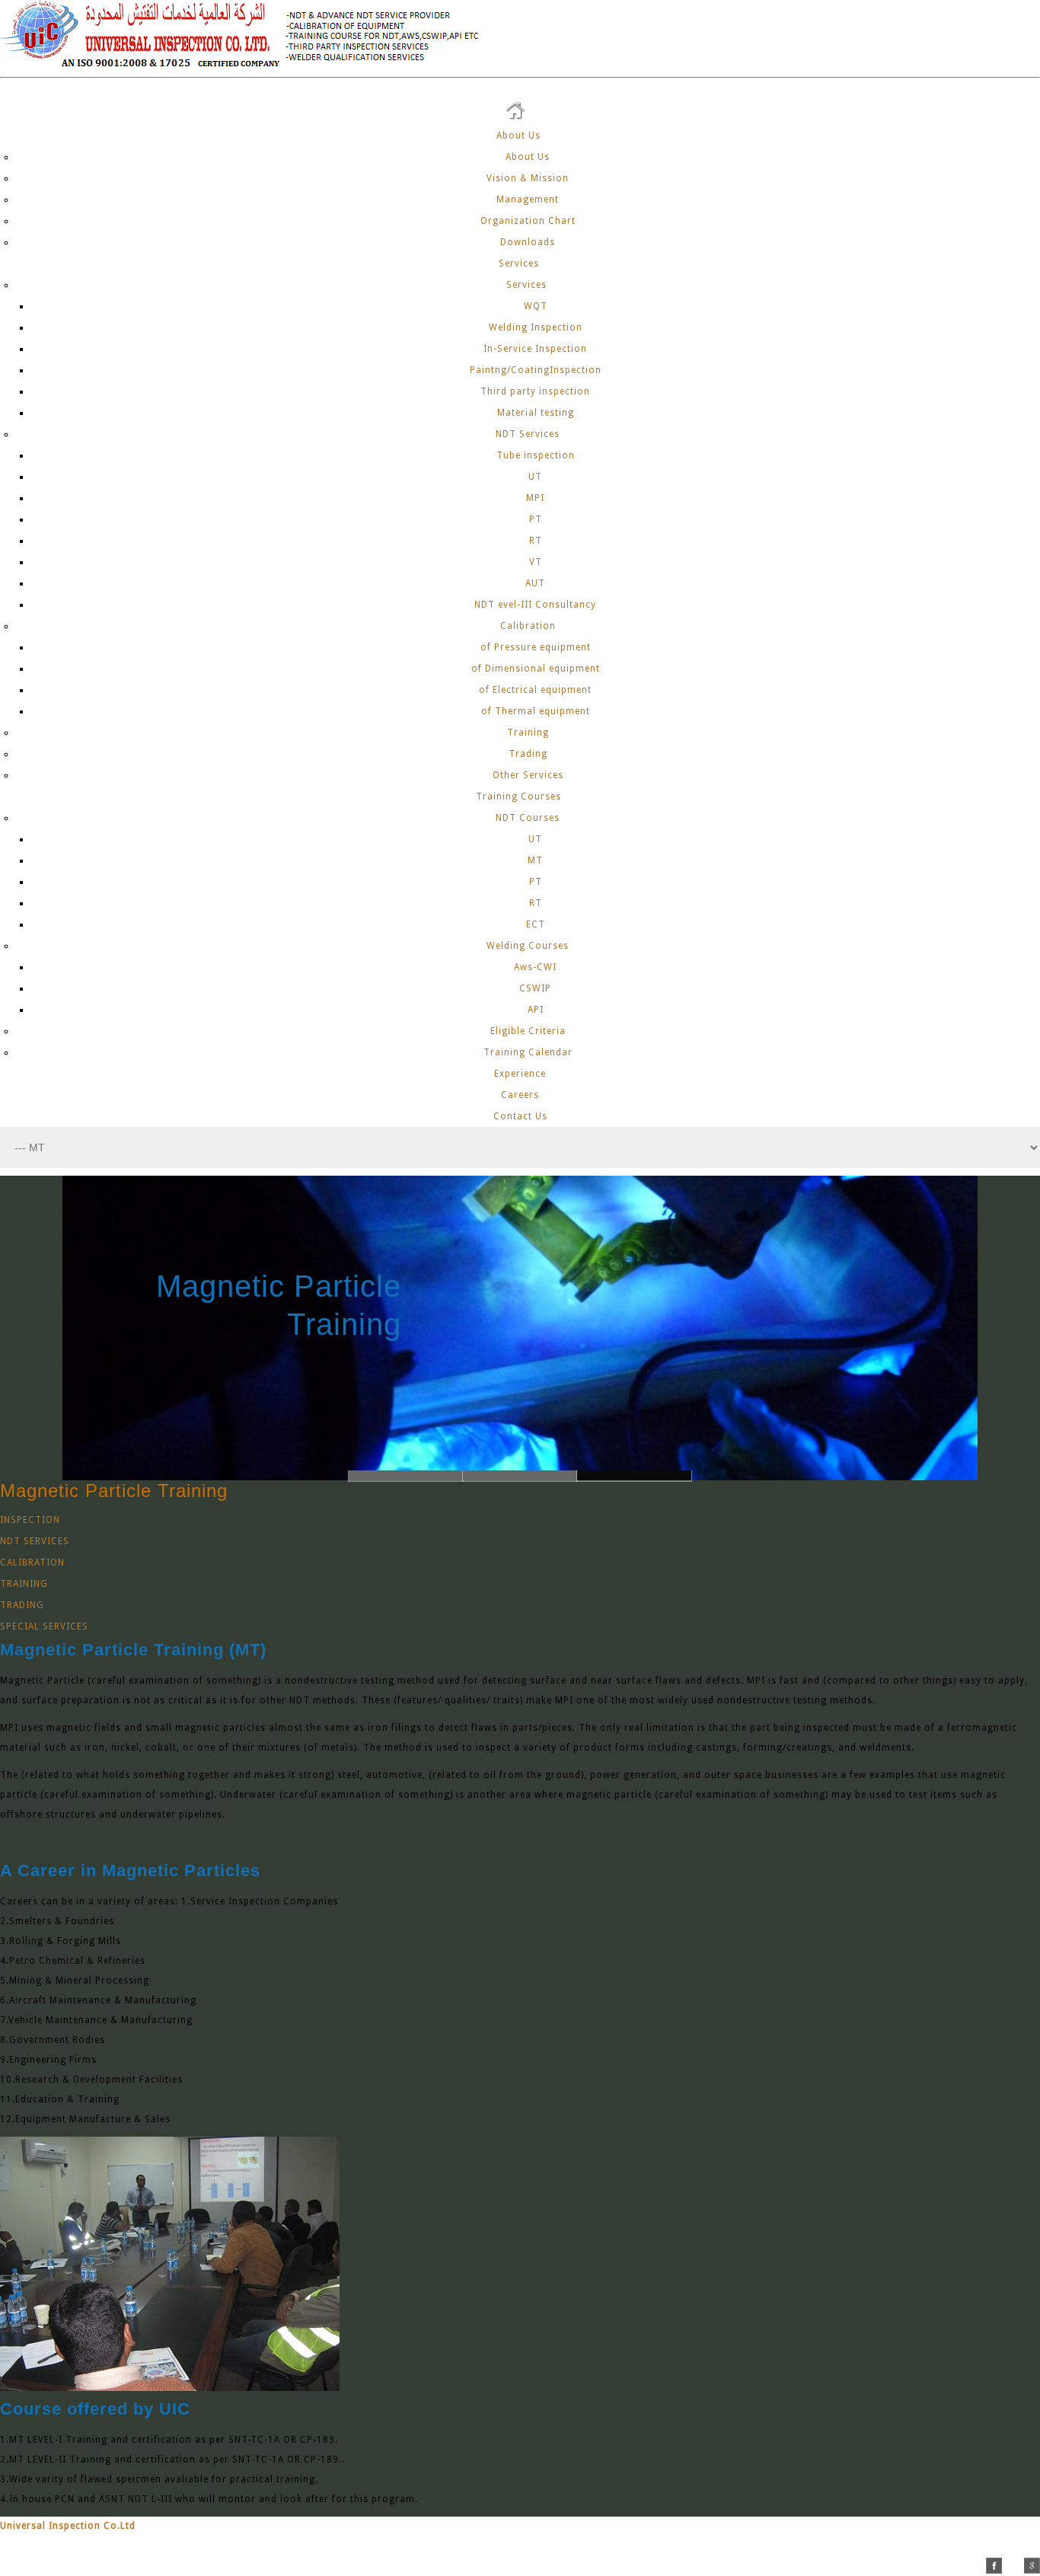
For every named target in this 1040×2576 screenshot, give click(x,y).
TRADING (22, 1605)
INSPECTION (30, 1520)
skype (1013, 2566)
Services (520, 263)
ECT (536, 924)
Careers (520, 1095)
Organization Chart (528, 221)
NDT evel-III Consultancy (535, 605)
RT (536, 541)
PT (536, 519)
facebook (994, 2566)
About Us (520, 136)
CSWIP (535, 988)
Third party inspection (535, 391)
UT (535, 477)
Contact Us (520, 1116)
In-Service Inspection (535, 349)
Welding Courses (528, 946)
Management (528, 200)
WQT (536, 306)
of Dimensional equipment (536, 669)
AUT (535, 583)
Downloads (528, 242)
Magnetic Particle (405, 1286)
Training (528, 733)
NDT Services (528, 434)
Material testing (536, 413)
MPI (535, 498)
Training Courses (520, 796)
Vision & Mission (528, 178)
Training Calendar (528, 1052)
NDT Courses (528, 818)
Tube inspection (536, 455)
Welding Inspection (536, 327)
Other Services (528, 775)
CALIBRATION (32, 1563)
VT (536, 562)
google (1032, 2566)
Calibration (528, 626)
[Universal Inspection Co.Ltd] (249, 68)
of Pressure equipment (536, 647)
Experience (520, 1074)
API (536, 1010)
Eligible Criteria (528, 1031)
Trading (528, 754)
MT (535, 860)
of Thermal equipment (536, 711)
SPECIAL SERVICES (44, 1626)
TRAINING (24, 1584)
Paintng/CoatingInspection (536, 370)
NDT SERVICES (35, 1541)
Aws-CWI (535, 967)
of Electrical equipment (535, 690)
